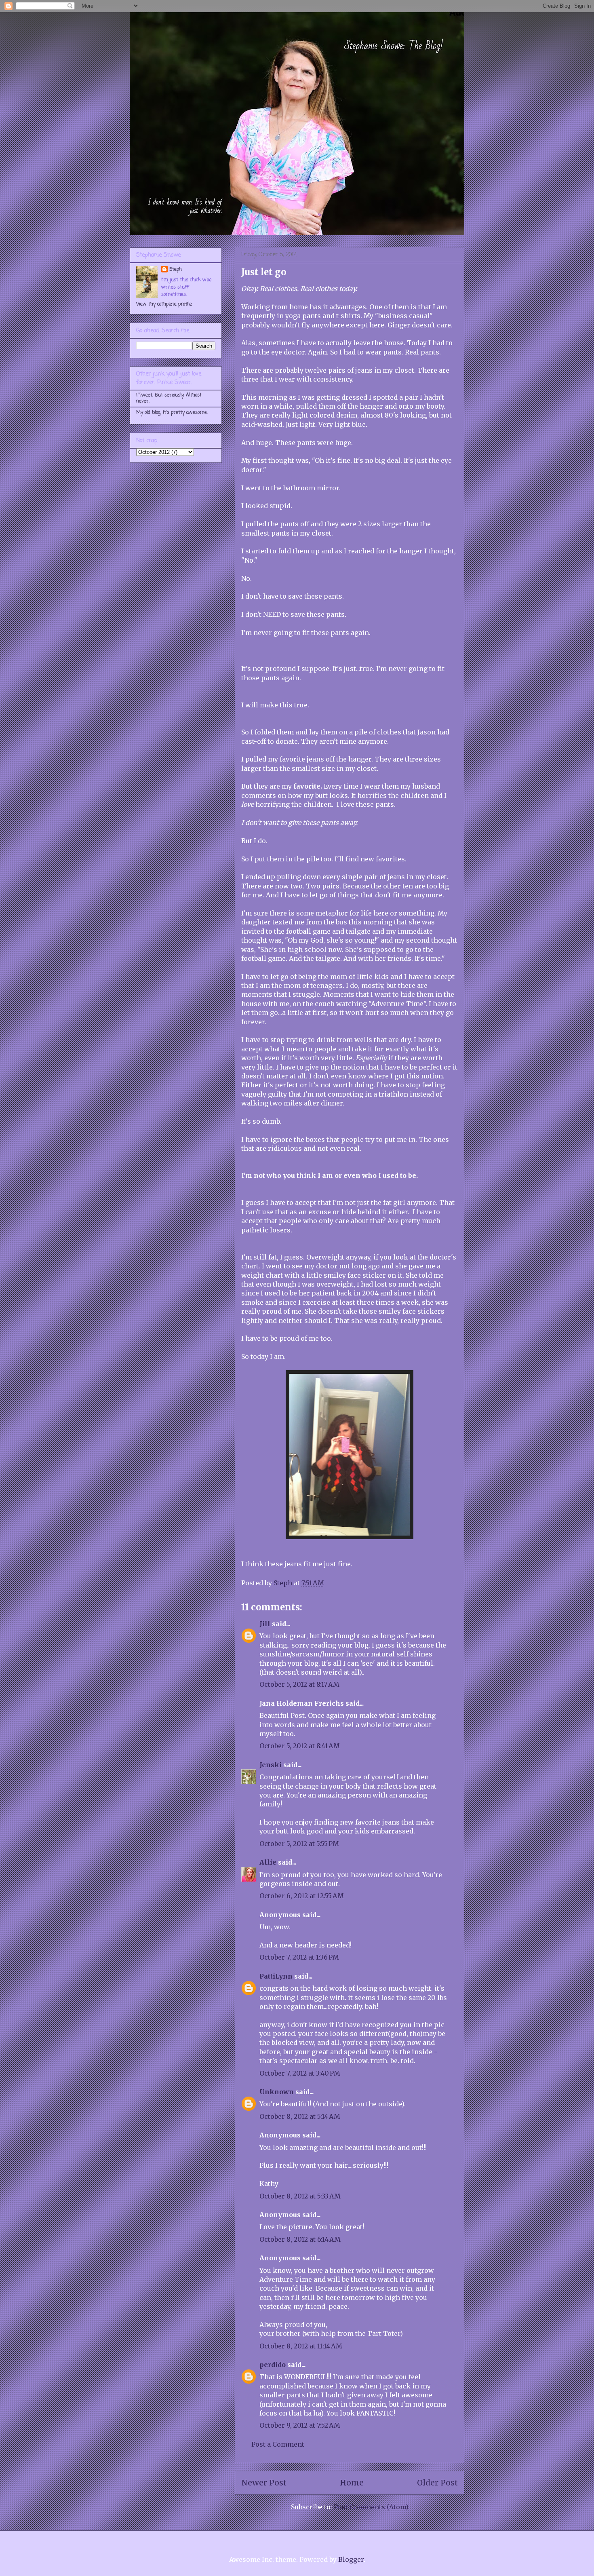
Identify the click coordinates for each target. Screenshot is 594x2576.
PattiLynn (276, 1976)
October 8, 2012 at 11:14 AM (301, 2346)
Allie (268, 1862)
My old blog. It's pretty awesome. (172, 413)
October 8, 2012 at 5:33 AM (300, 2196)
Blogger (351, 2559)
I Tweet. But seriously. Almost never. (169, 398)
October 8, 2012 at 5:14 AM (300, 2116)
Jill (265, 1624)
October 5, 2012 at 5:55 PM (299, 1844)
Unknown (277, 2092)
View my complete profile (164, 304)
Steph (176, 270)
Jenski (271, 1765)
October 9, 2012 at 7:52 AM (300, 2425)
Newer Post (264, 2483)
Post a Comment (278, 2444)
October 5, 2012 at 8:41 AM (300, 1746)
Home (352, 2483)
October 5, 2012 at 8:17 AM (299, 1684)
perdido (273, 2365)
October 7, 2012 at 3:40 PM (300, 2073)
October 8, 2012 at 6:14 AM (300, 2239)
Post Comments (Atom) (371, 2507)
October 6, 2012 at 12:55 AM (302, 1896)
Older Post (437, 2483)
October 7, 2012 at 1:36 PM (299, 1957)
